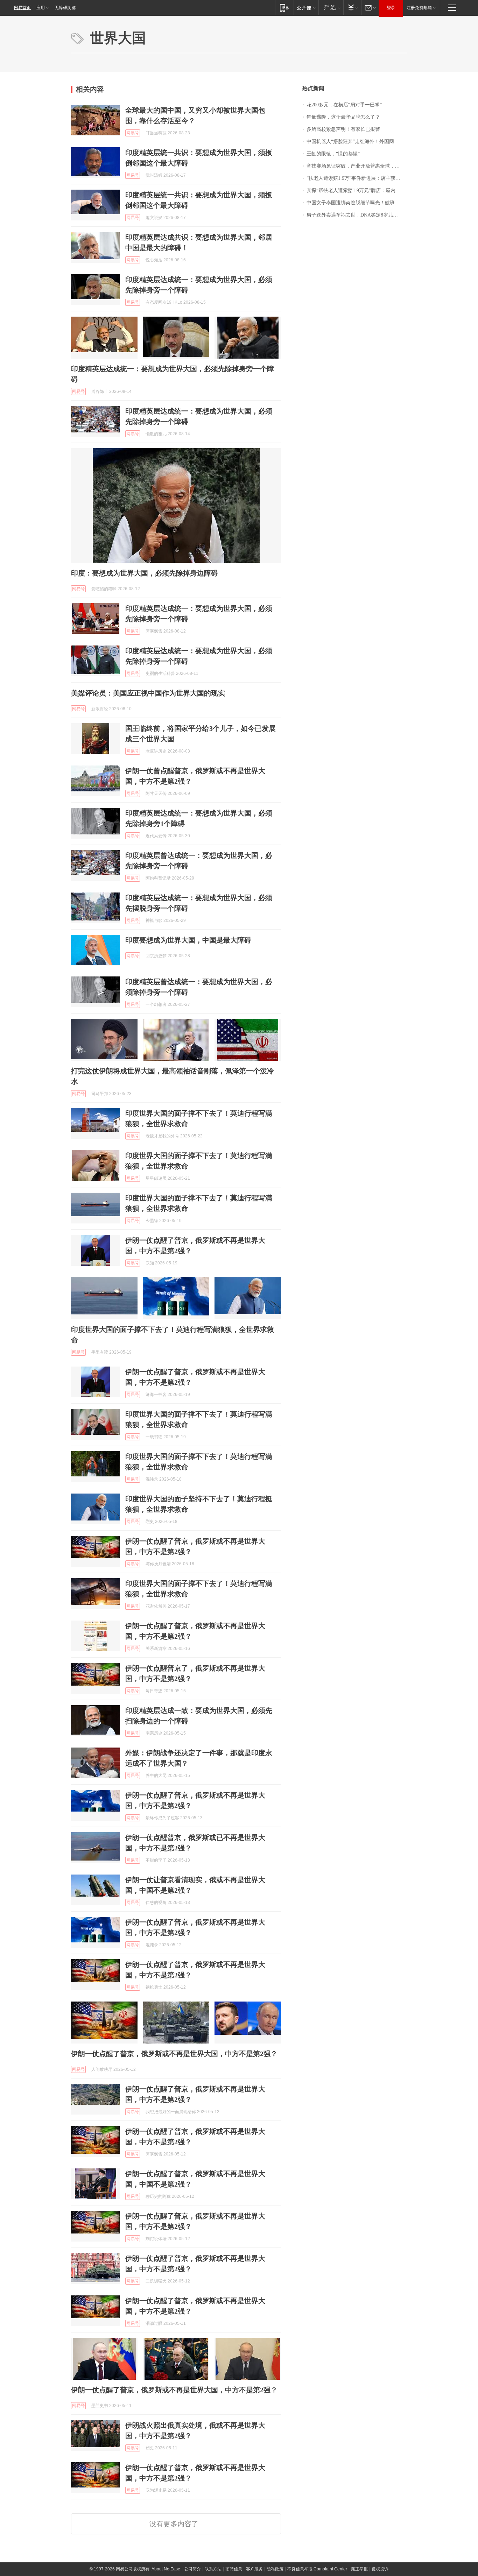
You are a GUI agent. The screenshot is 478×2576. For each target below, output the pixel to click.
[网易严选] (331, 8)
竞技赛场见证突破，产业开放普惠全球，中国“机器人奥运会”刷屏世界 (357, 166)
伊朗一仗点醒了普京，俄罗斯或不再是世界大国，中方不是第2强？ (174, 2054)
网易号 (133, 133)
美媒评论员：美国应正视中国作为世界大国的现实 (148, 693)
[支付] (352, 8)
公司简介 (192, 2569)
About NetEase (166, 2569)
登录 (391, 8)
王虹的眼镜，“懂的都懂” (333, 154)
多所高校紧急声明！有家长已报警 (343, 129)
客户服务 (254, 2569)
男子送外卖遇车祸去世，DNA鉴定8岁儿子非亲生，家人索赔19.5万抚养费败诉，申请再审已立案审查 (357, 215)
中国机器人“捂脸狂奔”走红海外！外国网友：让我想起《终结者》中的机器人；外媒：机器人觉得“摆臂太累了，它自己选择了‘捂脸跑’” (357, 142)
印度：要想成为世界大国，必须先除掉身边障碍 (145, 573)
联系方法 (213, 2569)
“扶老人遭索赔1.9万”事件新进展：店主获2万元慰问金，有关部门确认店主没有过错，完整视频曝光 (357, 178)
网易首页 (22, 8)
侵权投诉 (380, 2569)
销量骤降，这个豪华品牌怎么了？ (343, 117)
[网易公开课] (306, 8)
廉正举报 (359, 2569)
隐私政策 (275, 2569)
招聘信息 (234, 2569)
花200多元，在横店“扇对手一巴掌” (344, 105)
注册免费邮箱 (419, 8)
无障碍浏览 (65, 8)
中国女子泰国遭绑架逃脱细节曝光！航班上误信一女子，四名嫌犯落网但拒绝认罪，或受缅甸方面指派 (357, 203)
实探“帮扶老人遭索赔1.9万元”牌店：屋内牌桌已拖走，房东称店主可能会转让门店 (357, 190)
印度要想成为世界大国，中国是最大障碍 (188, 940)
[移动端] (284, 8)
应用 (41, 8)
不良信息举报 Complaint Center (317, 2569)
